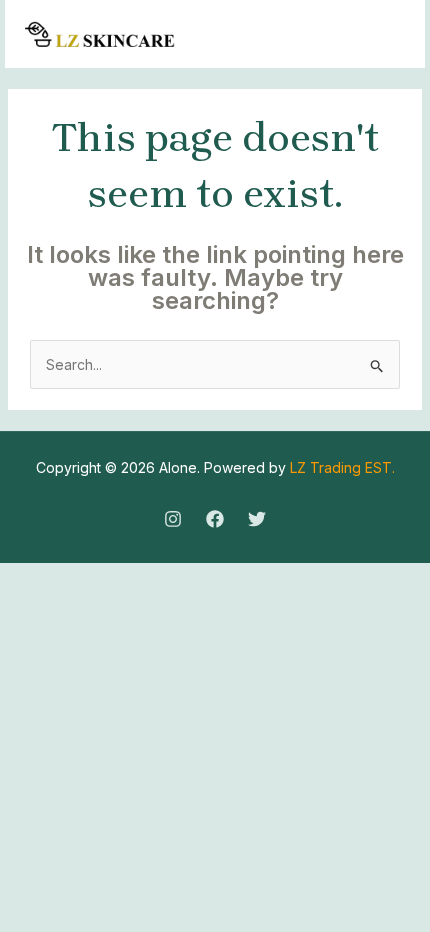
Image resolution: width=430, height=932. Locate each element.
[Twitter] (257, 519)
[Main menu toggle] (384, 34)
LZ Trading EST (341, 467)
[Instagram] (173, 519)
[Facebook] (215, 519)
